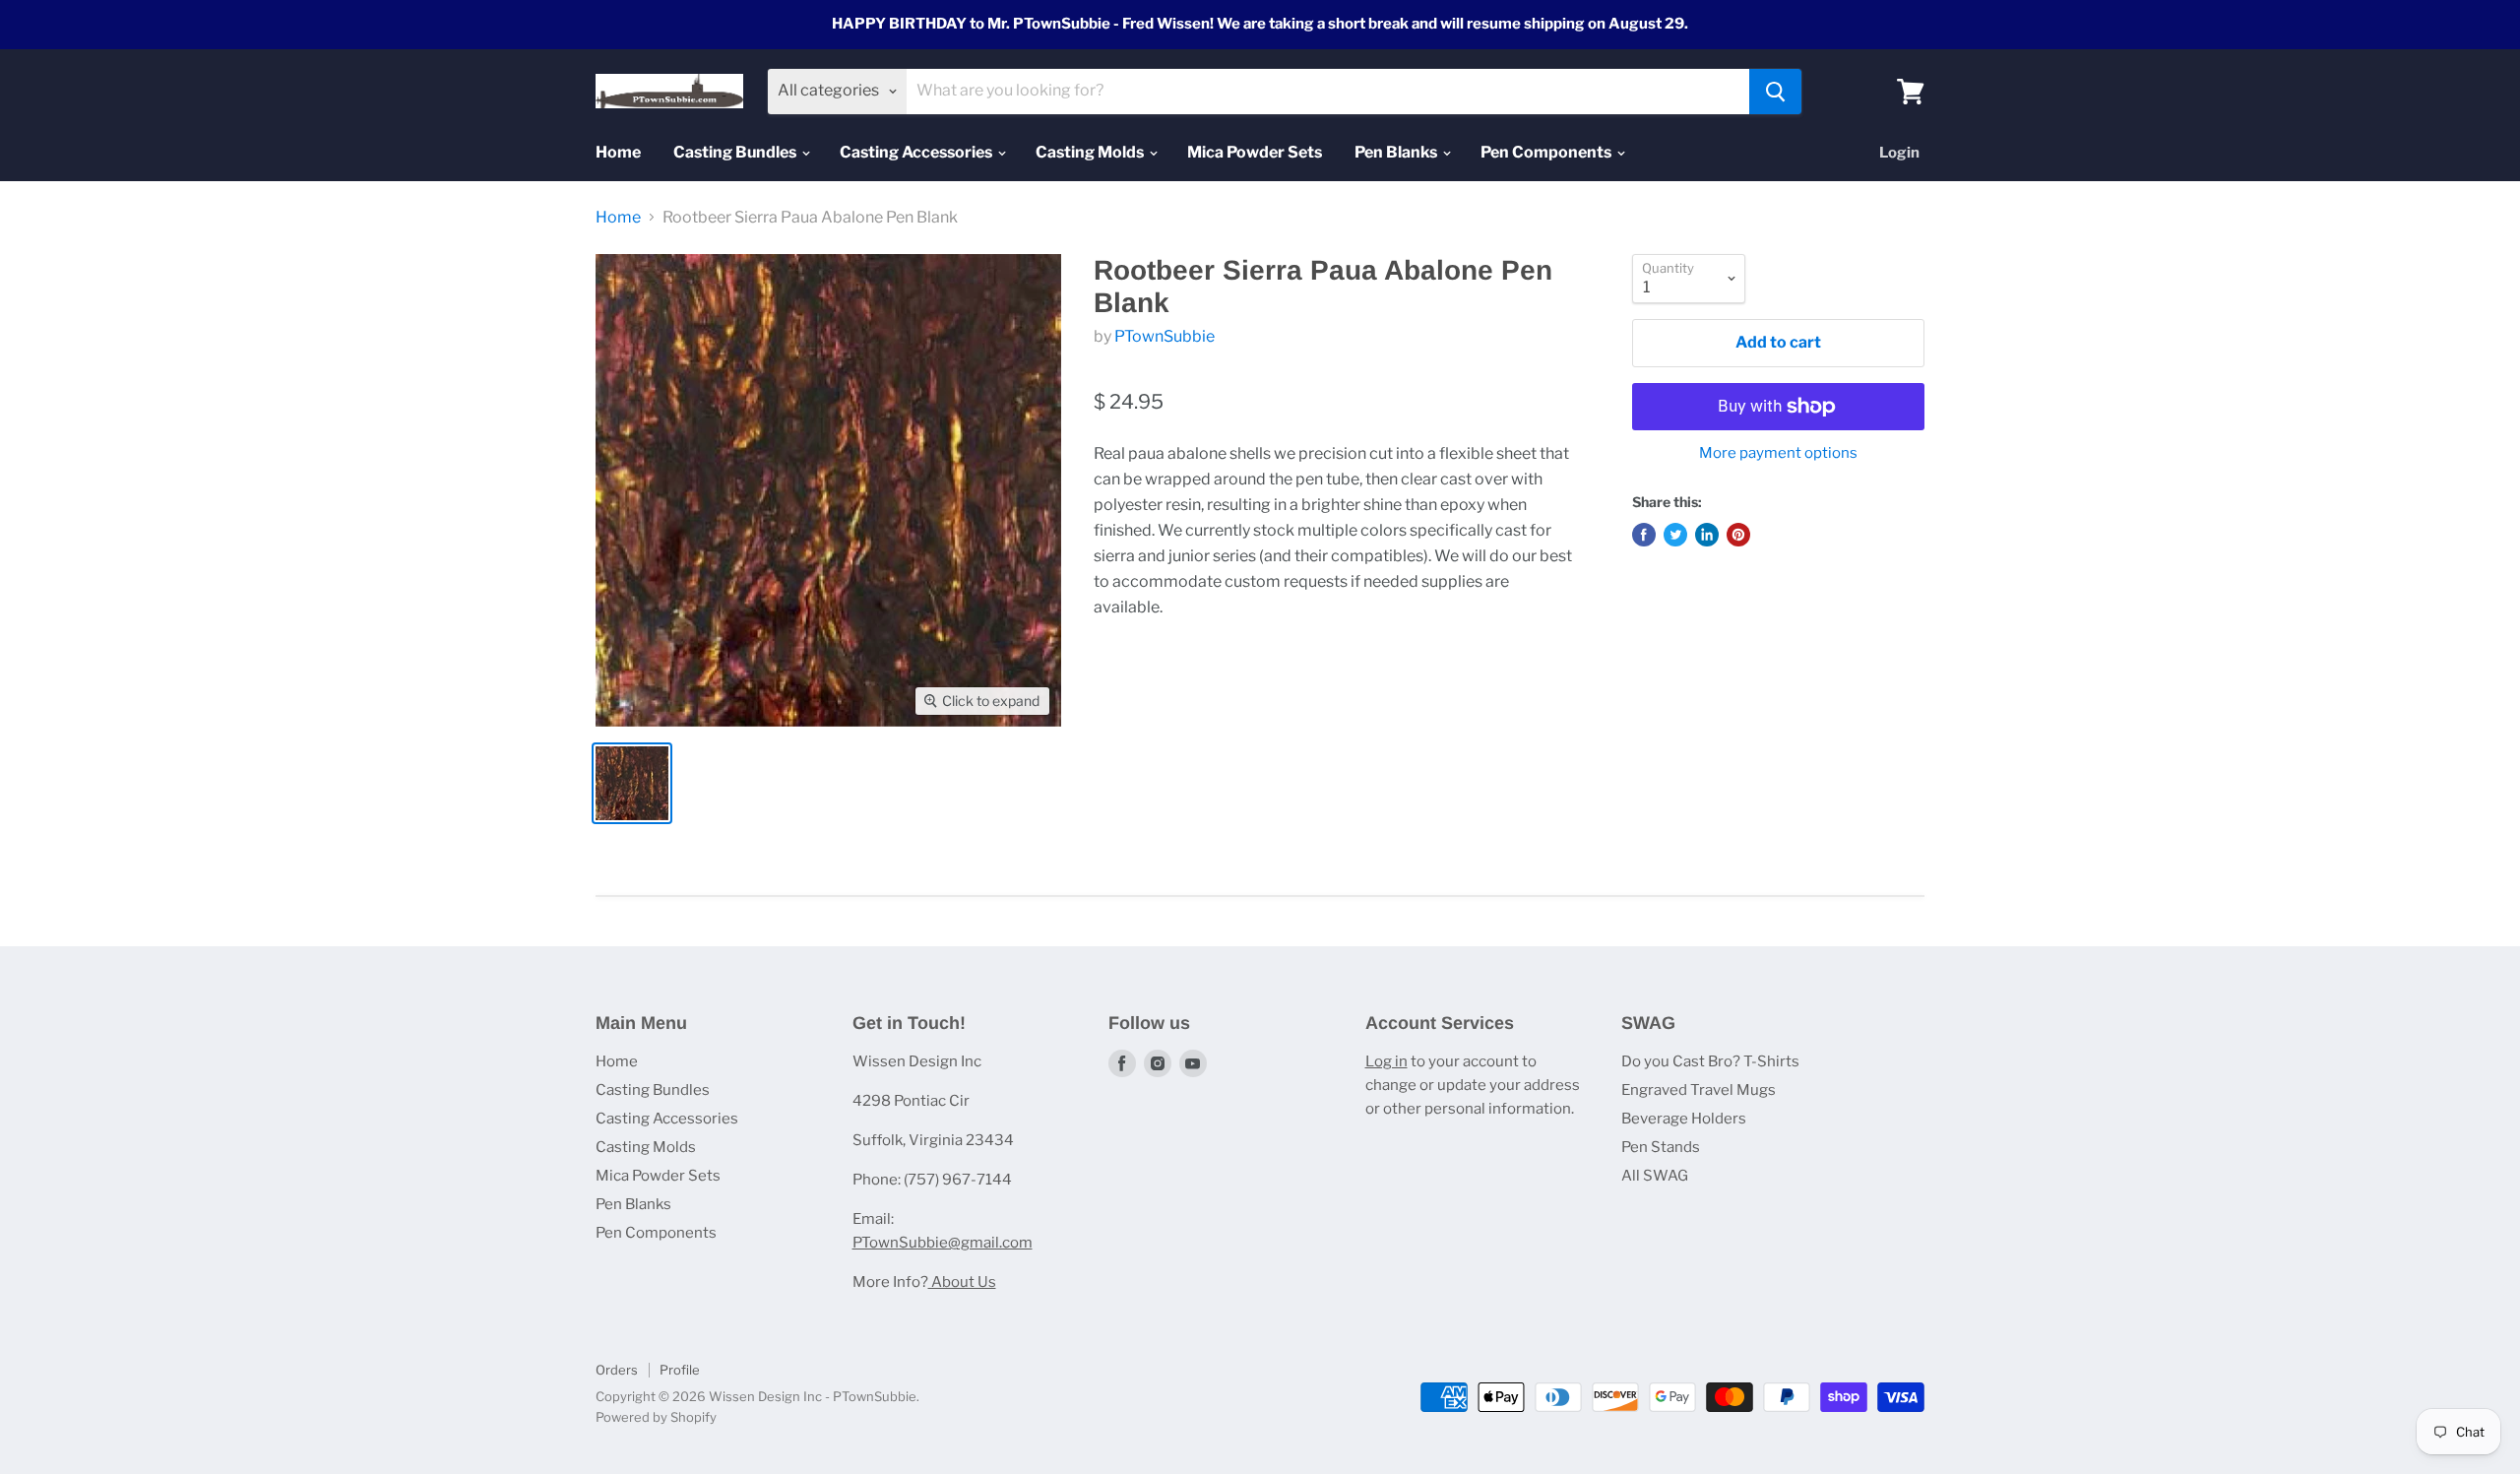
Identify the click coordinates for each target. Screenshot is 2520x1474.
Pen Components (1547, 152)
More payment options (1778, 453)
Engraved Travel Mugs (1699, 1090)
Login (1899, 153)
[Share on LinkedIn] (1707, 535)
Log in (1386, 1061)
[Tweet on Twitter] (1675, 535)
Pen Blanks (1397, 152)
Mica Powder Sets (1255, 152)
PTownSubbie (1165, 336)
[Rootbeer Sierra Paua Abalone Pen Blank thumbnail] (632, 783)
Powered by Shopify (656, 1417)
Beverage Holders (1684, 1119)
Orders (617, 1370)
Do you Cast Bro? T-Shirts (1710, 1061)
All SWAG (1655, 1176)
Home (618, 152)
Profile (680, 1370)
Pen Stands (1661, 1147)
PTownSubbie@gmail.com (943, 1243)
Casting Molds (1091, 152)
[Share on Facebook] (1644, 535)
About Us (962, 1282)
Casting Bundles (736, 152)
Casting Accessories (917, 152)
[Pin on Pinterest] (1738, 535)
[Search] (1775, 92)
